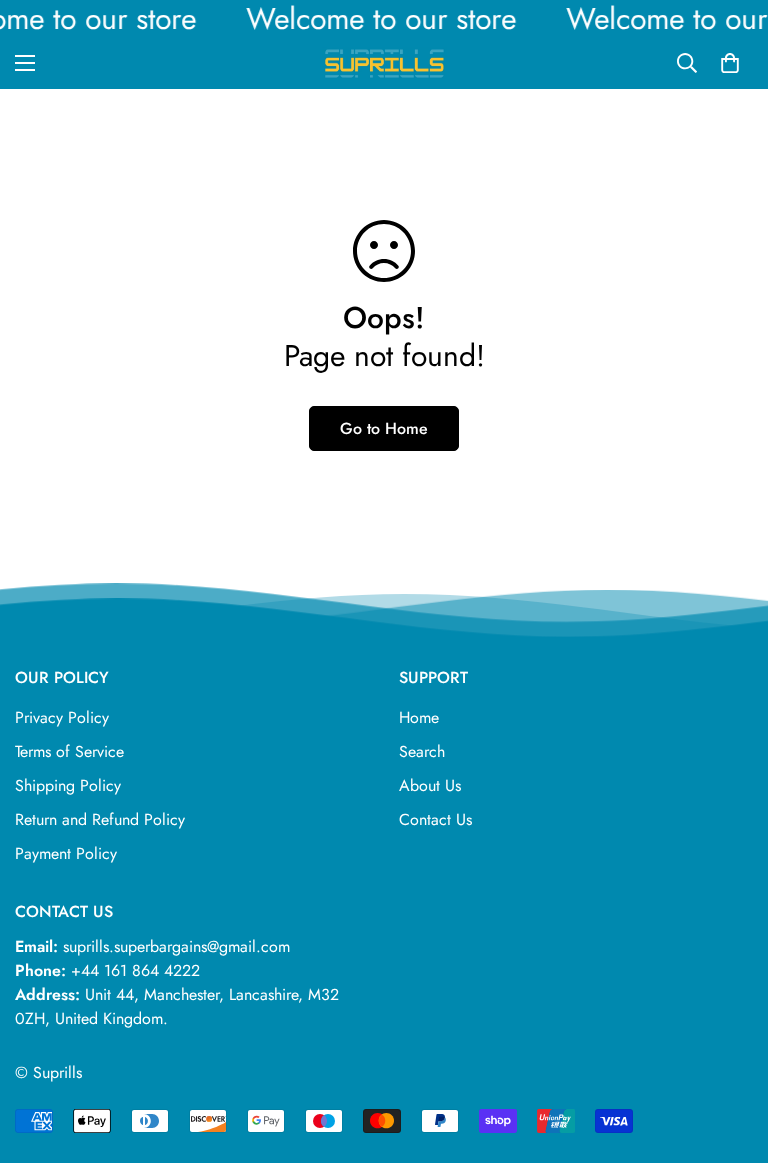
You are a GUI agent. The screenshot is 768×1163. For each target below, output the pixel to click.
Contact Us (435, 819)
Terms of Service (69, 751)
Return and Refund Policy (100, 819)
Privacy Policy (62, 717)
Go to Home (384, 428)
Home (419, 717)
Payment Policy (66, 853)
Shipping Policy (68, 785)
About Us (430, 785)
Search (422, 751)
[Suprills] (384, 63)
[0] (730, 63)
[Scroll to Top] (729, 1054)
